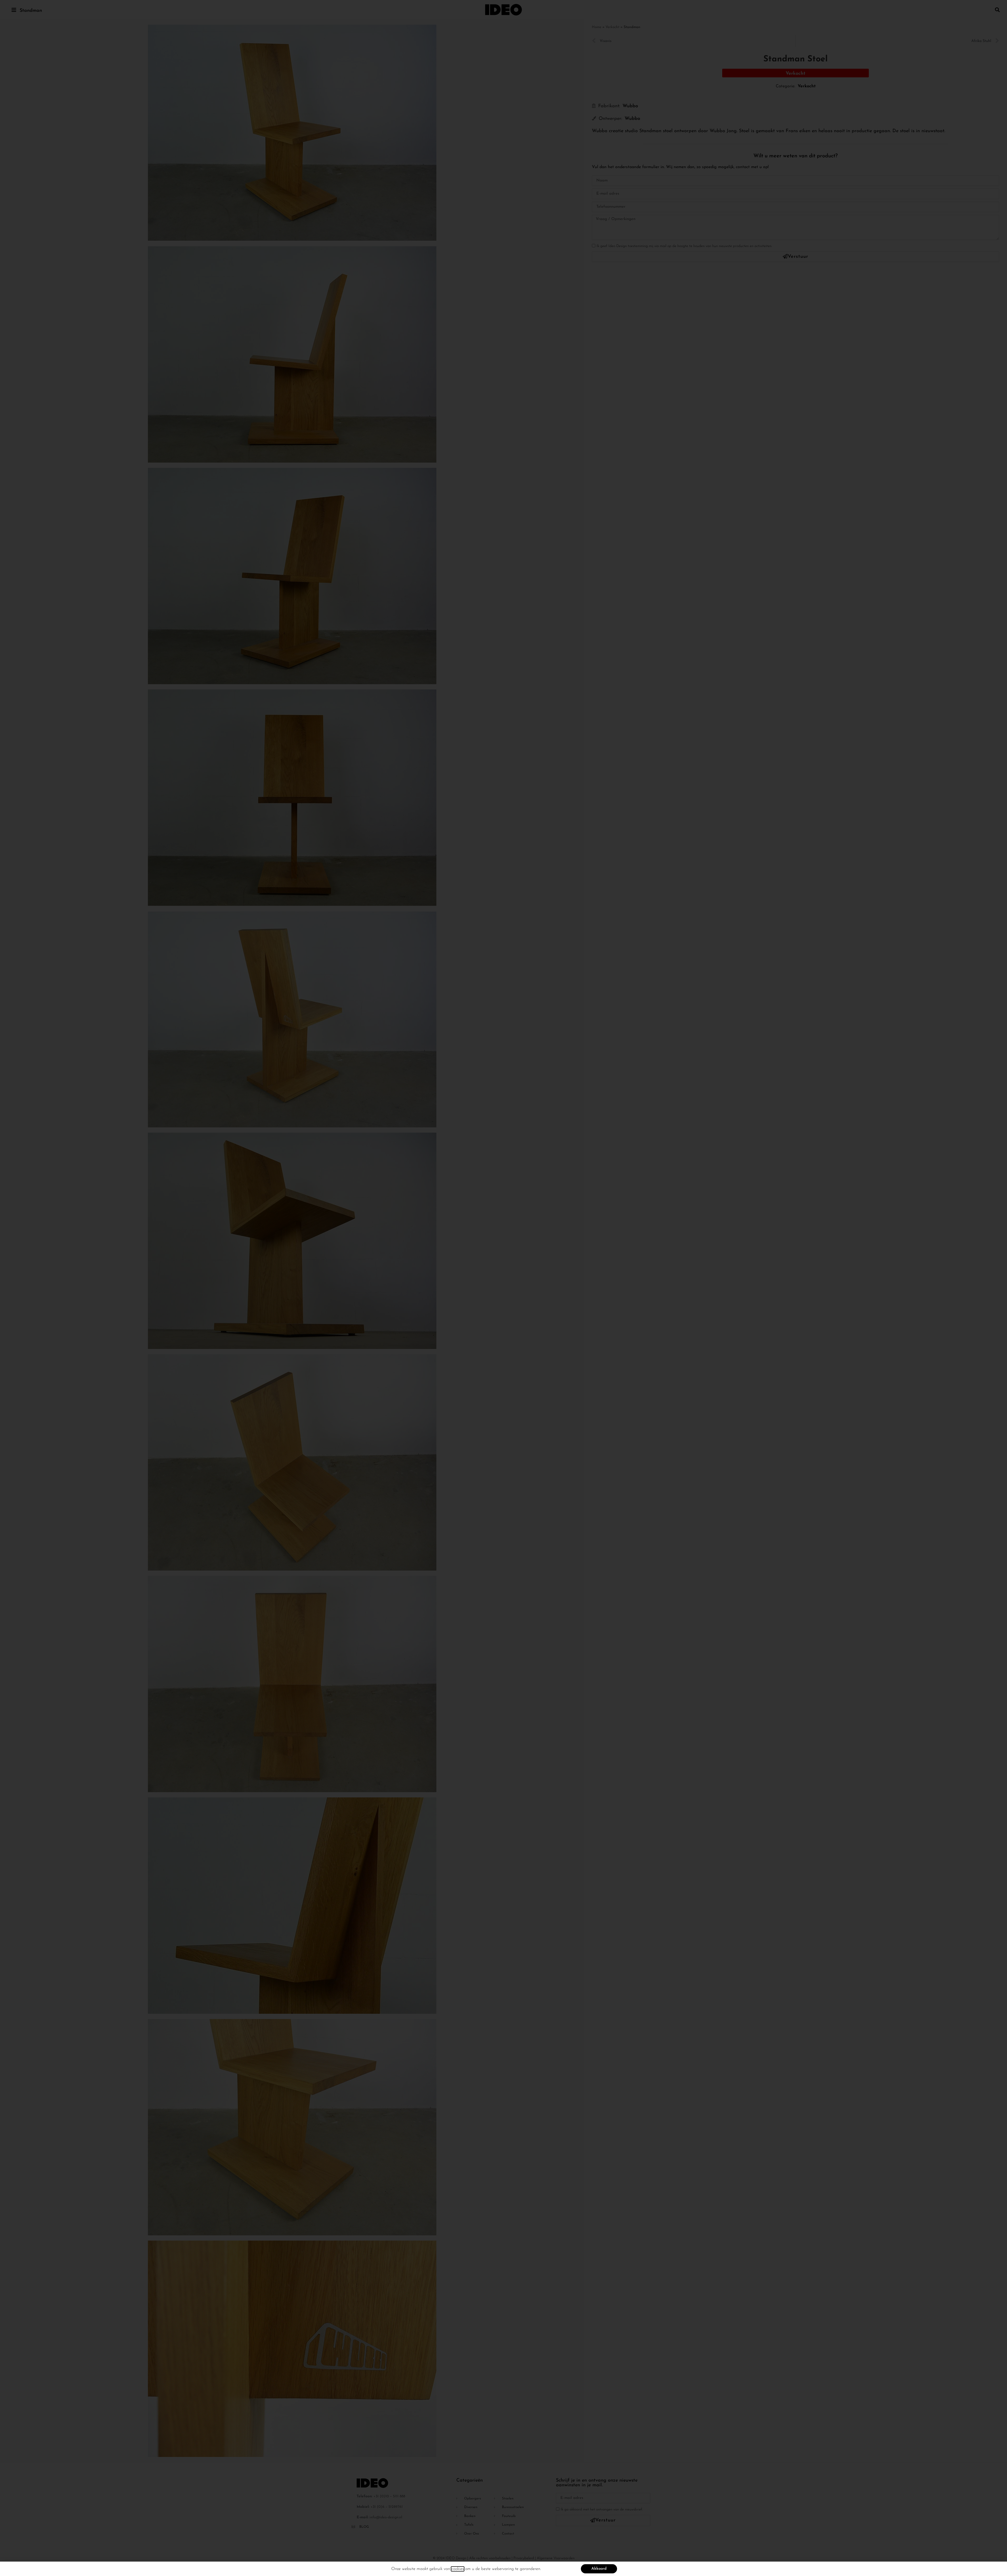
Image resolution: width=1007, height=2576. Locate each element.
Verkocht (612, 27)
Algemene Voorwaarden (556, 2558)
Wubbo (630, 102)
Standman (31, 11)
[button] (997, 10)
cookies (458, 2569)
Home (597, 27)
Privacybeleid (524, 2558)
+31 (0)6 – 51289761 (387, 2507)
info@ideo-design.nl (386, 2517)
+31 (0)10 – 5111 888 (389, 2496)
